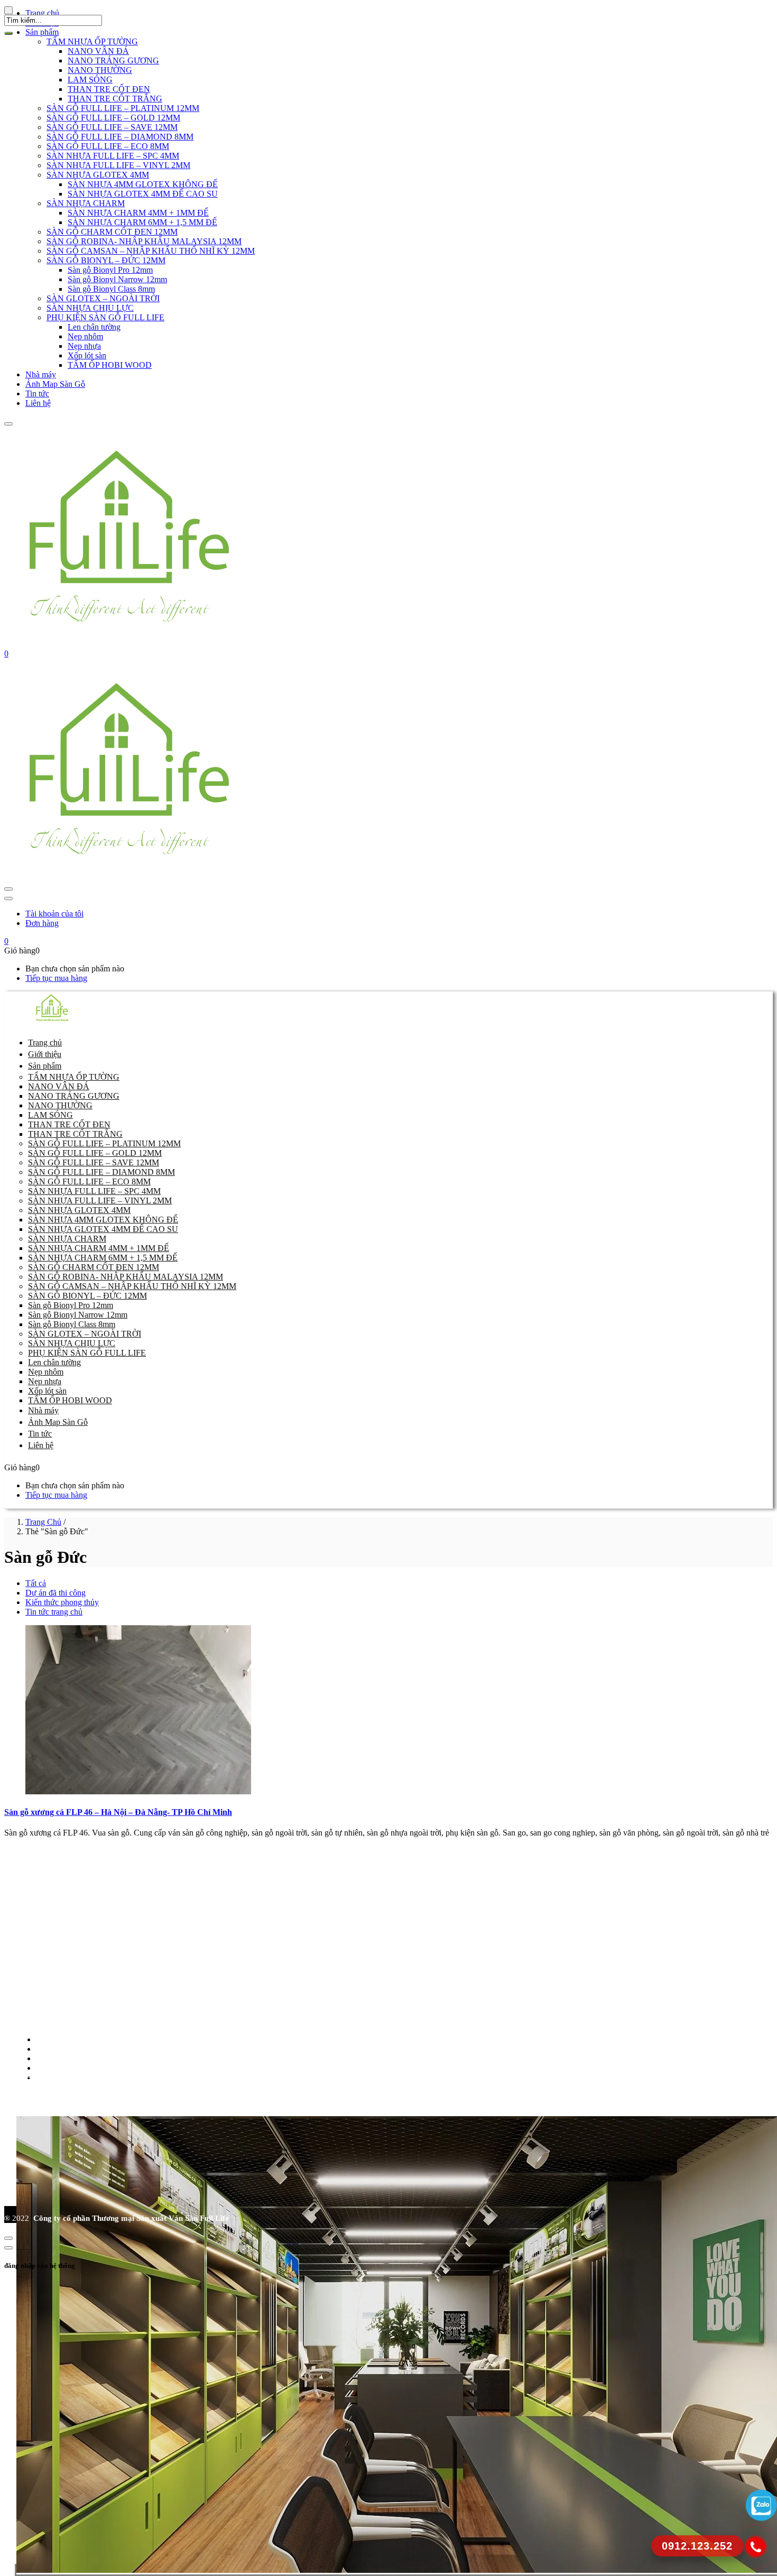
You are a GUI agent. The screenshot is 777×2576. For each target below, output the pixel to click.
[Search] (8, 33)
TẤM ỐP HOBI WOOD (110, 365)
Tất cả (36, 1583)
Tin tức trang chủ (54, 1612)
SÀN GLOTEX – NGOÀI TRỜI (103, 298)
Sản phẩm (45, 1066)
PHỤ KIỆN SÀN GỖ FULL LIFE (105, 317)
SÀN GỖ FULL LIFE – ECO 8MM (108, 146)
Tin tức (37, 393)
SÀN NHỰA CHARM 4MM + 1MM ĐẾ (138, 213)
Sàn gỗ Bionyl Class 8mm (111, 289)
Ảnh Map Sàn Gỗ (55, 384)
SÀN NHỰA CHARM (86, 203)
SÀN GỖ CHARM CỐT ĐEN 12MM (112, 232)
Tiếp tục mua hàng (56, 978)
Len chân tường (94, 327)
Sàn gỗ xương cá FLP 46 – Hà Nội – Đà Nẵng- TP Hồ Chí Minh (118, 1812)
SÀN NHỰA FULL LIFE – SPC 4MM (113, 156)
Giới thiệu (45, 1054)
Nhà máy (41, 374)
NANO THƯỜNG (100, 70)
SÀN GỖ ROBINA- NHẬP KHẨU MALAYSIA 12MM (144, 241)
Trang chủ (45, 1043)
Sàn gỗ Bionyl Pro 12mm (110, 270)
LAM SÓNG (90, 80)
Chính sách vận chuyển (64, 2068)
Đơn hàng (42, 923)
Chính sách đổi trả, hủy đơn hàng (81, 2039)
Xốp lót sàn (87, 355)
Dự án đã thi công (55, 1593)
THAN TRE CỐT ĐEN (109, 89)
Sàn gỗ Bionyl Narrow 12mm (117, 279)
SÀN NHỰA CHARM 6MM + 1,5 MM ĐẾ (142, 222)
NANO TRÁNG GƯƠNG (113, 61)
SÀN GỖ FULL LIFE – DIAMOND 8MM (120, 137)
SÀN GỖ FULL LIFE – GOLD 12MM (113, 118)
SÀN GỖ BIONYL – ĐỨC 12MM (106, 260)
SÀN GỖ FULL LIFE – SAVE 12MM (112, 127)
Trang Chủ (43, 1522)
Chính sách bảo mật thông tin (74, 2058)
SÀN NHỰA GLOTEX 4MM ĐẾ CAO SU (143, 194)
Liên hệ (38, 403)
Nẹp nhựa (84, 346)
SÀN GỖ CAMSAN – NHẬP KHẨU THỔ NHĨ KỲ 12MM (151, 251)
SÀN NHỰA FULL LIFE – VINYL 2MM (118, 165)
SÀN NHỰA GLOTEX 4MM (98, 175)
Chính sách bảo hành (61, 2049)
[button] (6, 654)
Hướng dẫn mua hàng (62, 2077)
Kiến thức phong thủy (62, 1602)
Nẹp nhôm (85, 336)
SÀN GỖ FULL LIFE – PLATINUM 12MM (123, 108)
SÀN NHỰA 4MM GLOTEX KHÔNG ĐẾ (143, 184)
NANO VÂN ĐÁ (98, 51)
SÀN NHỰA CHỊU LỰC (90, 308)
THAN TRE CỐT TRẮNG (115, 99)
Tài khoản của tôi (54, 914)
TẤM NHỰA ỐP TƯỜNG (92, 41)
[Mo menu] (8, 424)
